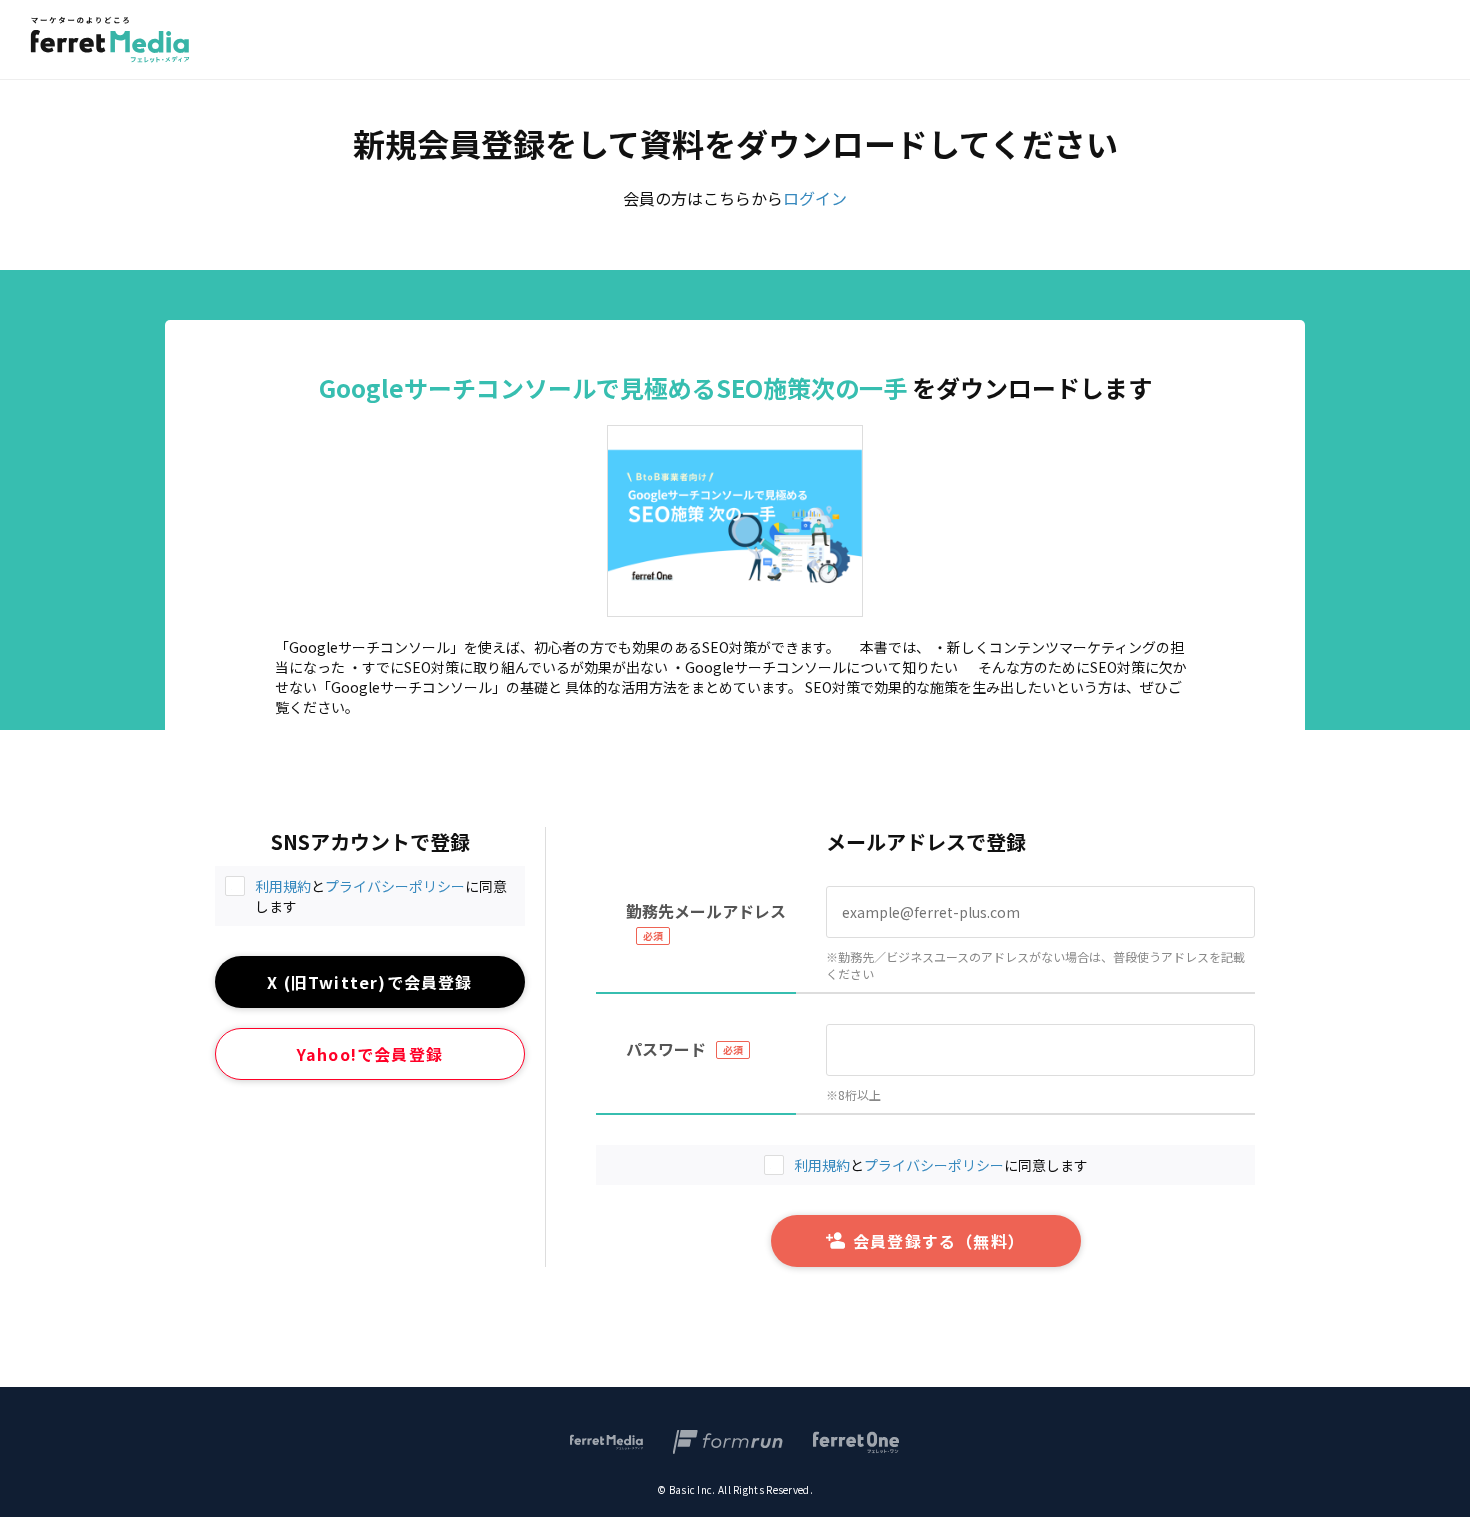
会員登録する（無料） (939, 1241)
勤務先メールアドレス (706, 911)
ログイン (815, 198)
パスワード (666, 1049)
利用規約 (283, 886)
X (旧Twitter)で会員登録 (369, 982)
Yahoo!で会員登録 (370, 1054)
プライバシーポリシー (395, 886)
